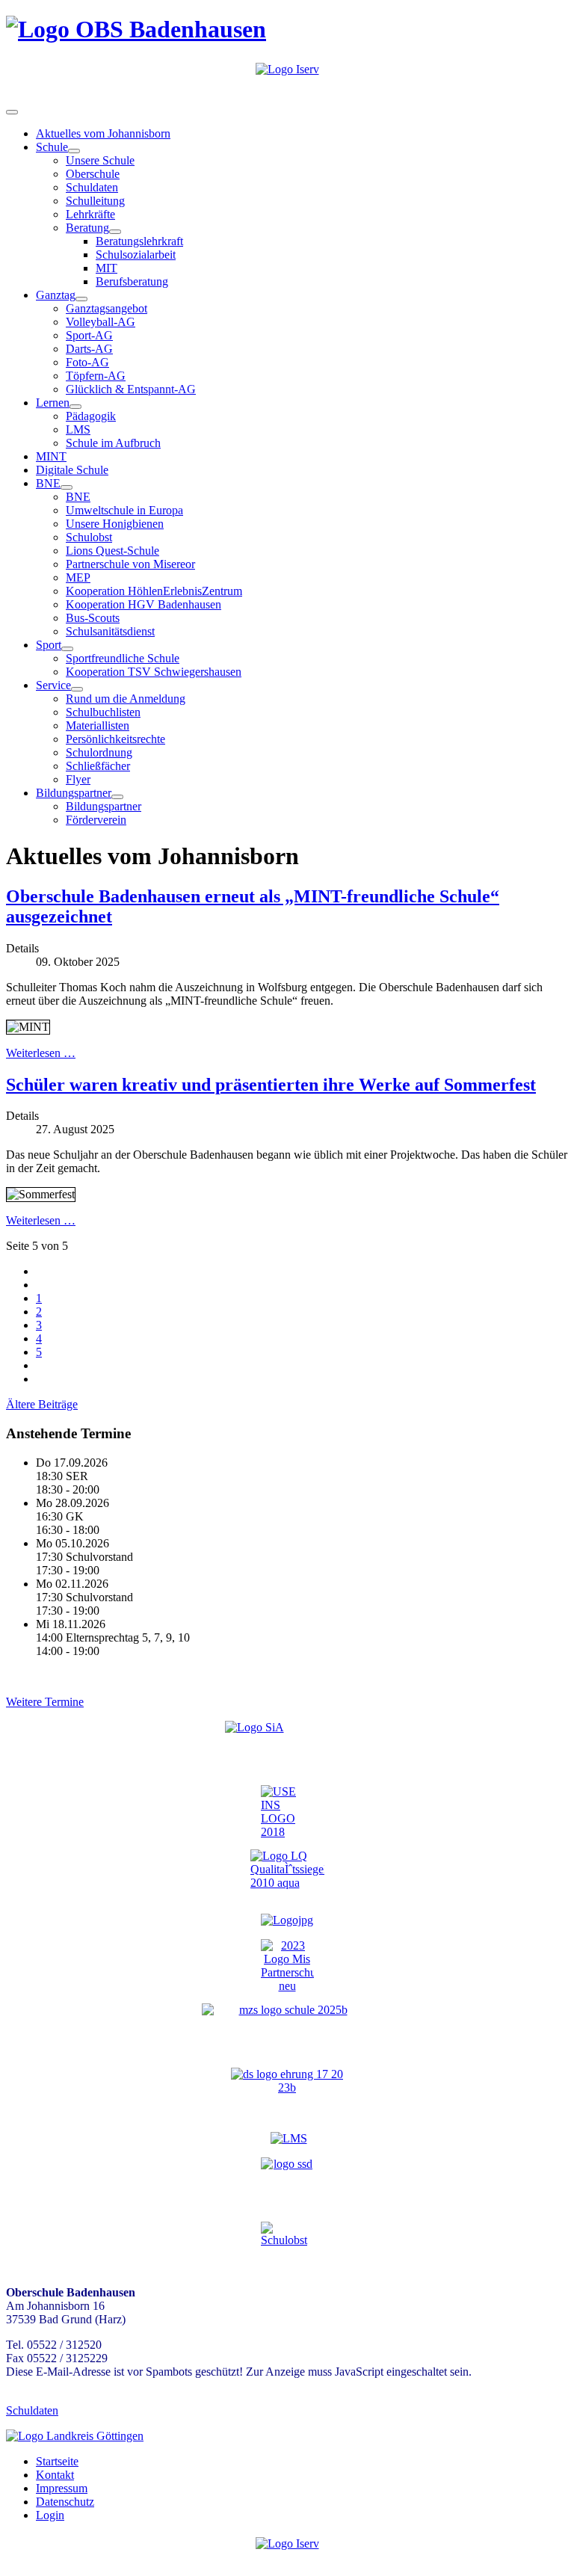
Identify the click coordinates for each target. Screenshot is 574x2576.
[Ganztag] (81, 299)
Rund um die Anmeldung (126, 699)
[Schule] (74, 151)
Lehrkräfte (90, 214)
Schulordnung (99, 752)
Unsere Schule (100, 160)
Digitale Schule (72, 470)
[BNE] (67, 487)
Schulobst (89, 537)
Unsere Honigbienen (115, 524)
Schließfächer (98, 766)
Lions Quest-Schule (112, 551)
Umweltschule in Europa (124, 510)
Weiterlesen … (41, 1053)
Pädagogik (91, 416)
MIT (107, 268)
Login (50, 2515)
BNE (48, 483)
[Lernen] (75, 407)
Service (53, 685)
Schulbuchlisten (103, 712)
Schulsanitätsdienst (110, 631)
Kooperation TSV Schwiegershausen (154, 672)
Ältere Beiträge (42, 1404)
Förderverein (96, 820)
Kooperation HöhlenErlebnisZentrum (154, 591)
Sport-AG (89, 335)
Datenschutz (65, 2502)
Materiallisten (98, 725)
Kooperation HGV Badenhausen (143, 604)
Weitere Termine (45, 1702)
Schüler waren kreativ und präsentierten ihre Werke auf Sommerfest (271, 1085)
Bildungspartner (74, 793)
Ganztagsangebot (107, 308)
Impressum (62, 2488)
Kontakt (55, 2475)
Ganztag (56, 295)
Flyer (78, 779)
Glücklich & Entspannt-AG (131, 389)
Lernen (53, 403)
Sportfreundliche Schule (123, 658)
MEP (78, 577)
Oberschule (93, 174)
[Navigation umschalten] (12, 112)
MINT (51, 456)
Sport (49, 645)
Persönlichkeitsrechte (115, 739)
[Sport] (67, 649)
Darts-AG (89, 349)
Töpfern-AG (96, 376)
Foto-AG (87, 362)
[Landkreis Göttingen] (75, 2436)
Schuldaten (92, 187)
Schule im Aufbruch (113, 443)
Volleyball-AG (101, 322)
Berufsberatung (132, 281)
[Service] (77, 689)
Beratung (87, 228)
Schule (52, 147)
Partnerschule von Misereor (130, 564)
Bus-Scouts (93, 618)
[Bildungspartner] (117, 797)
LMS (78, 429)
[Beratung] (115, 232)
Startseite (57, 2461)
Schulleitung (95, 201)
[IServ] (287, 69)
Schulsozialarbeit (136, 255)
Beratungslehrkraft (139, 241)
